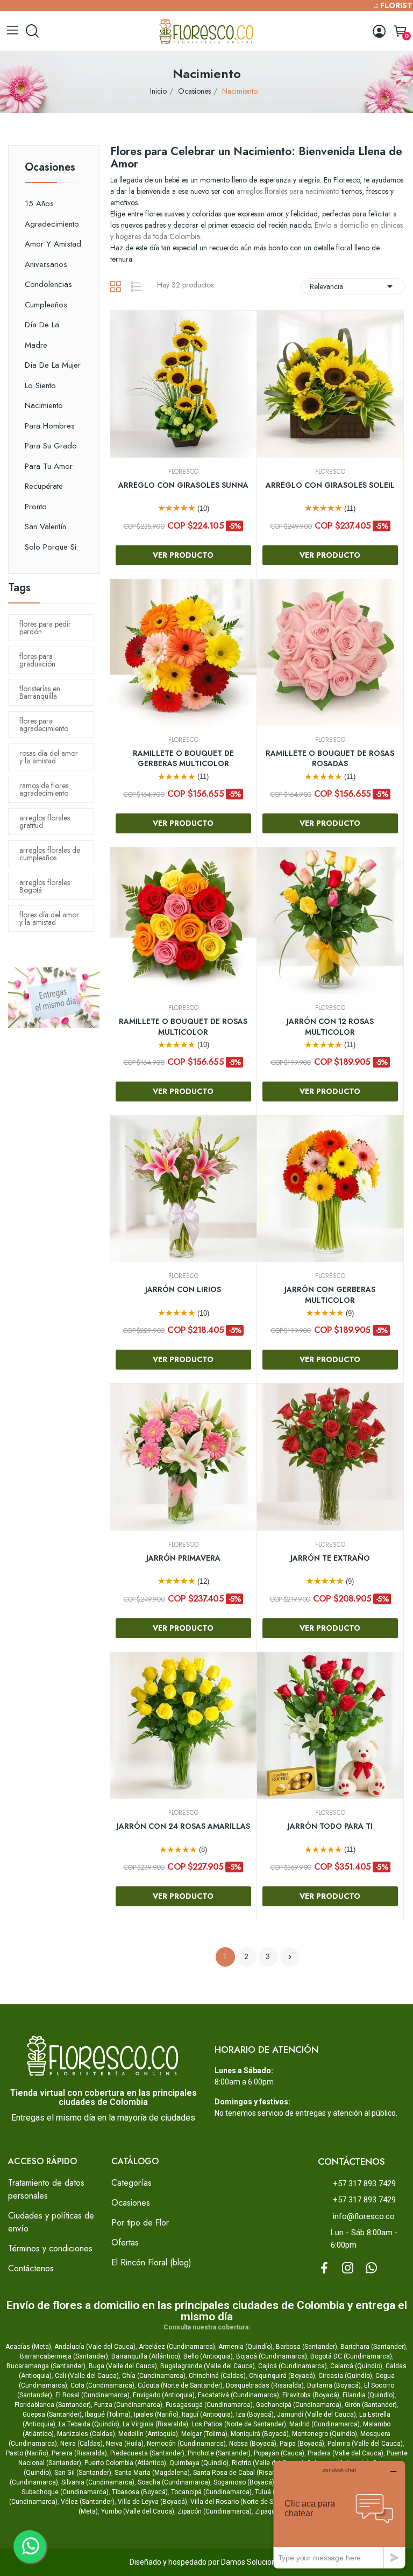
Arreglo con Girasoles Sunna (183, 485)
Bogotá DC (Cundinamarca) (351, 2356)
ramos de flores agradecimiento (44, 789)
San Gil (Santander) (83, 2473)
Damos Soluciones (252, 2562)
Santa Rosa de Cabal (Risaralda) (241, 2473)
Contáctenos (31, 2268)
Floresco (183, 472)
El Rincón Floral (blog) (151, 2262)
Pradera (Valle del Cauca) (346, 2453)
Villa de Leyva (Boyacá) (152, 2502)
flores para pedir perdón (45, 628)
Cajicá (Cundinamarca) (293, 2366)
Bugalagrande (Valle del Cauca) (208, 2366)
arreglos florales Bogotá (45, 886)
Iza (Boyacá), (256, 2414)
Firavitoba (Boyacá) (311, 2395)
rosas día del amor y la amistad (49, 757)
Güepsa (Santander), (53, 2414)
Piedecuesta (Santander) (147, 2453)
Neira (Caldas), (82, 2444)
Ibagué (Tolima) (108, 2414)
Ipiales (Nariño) (156, 2414)
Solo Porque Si (51, 547)
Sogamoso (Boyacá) (244, 2482)
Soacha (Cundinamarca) (174, 2482)
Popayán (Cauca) (279, 2453)
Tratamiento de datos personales (46, 2189)
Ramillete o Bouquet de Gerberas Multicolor (183, 759)
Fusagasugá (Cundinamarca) (209, 2405)
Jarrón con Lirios (183, 1290)
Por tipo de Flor (140, 2223)
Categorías (131, 2183)
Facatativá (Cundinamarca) (238, 2395)
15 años (39, 203)
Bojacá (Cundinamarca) (272, 2356)
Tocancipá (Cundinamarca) (211, 2492)
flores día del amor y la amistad (49, 918)
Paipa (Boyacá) (302, 2444)
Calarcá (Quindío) (356, 2366)
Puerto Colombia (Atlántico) (125, 2463)
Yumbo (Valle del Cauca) (138, 2511)
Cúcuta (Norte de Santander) (180, 2385)
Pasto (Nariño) (27, 2453)
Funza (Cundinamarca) (128, 2405)
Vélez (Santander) (88, 2502)
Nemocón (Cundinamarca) (186, 2444)
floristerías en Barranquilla (40, 692)
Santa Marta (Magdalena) (152, 2473)
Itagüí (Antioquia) (207, 2414)
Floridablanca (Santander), (54, 2405)
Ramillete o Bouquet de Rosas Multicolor (183, 1027)
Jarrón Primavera (183, 1558)
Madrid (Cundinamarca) (325, 2424)
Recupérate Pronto (44, 496)
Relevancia (353, 286)
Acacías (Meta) (28, 2347)
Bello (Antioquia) (208, 2356)
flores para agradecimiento (44, 725)
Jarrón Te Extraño (330, 1558)
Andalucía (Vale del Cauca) (95, 2347)
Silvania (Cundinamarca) (98, 2482)
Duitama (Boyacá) (334, 2385)
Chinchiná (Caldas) (217, 2376)
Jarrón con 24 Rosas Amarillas (183, 1826)
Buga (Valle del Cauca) (123, 2366)
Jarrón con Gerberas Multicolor (330, 1295)
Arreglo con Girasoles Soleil (330, 485)
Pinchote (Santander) (219, 2453)
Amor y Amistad (53, 244)
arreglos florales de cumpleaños (50, 854)
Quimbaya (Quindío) (199, 2463)
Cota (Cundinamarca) (102, 2385)
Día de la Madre (42, 335)
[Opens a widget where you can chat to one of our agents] (339, 2514)
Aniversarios (46, 264)
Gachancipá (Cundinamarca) (299, 2405)
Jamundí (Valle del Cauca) (316, 2414)
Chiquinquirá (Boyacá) (282, 2376)
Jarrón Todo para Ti (330, 1826)
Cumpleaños (46, 305)
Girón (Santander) (371, 2405)
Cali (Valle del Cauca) (87, 2376)
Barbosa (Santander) (307, 2347)
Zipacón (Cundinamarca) (215, 2511)
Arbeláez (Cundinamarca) (177, 2347)
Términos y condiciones (50, 2248)
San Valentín (45, 527)
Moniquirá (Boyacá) (260, 2434)
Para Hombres (50, 426)
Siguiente (290, 1957)
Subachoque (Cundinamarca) (65, 2492)
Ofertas (125, 2242)
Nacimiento (44, 405)
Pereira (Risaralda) (79, 2453)
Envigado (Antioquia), (165, 2395)
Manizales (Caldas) (86, 2434)
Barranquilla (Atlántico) (146, 2356)
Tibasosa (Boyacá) (140, 2492)
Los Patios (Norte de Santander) (239, 2424)
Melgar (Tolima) (204, 2434)
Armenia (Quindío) (245, 2347)
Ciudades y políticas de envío (51, 2222)
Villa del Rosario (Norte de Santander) (246, 2502)
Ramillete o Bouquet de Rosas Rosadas (330, 759)
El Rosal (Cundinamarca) (92, 2395)
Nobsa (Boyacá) (253, 2444)
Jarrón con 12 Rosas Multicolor (330, 1027)
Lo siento (40, 385)
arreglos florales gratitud (45, 822)
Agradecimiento (52, 224)
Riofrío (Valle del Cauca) (268, 2463)
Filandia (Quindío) (369, 2395)
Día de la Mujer (53, 365)
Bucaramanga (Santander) (46, 2366)
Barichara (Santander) (373, 2347)
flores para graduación (37, 660)
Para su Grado (51, 446)
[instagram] (348, 2269)
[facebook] (324, 2269)
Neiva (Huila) (125, 2444)
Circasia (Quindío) (345, 2376)
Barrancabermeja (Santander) (64, 2356)
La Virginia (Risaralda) (155, 2424)
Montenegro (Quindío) (325, 2434)
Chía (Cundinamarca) (154, 2376)
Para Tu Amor (49, 466)
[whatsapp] (372, 2269)
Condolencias (48, 284)
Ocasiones (50, 169)
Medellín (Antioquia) (148, 2434)
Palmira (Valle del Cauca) (365, 2444)
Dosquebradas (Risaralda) (265, 2385)
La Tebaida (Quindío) (89, 2424)
